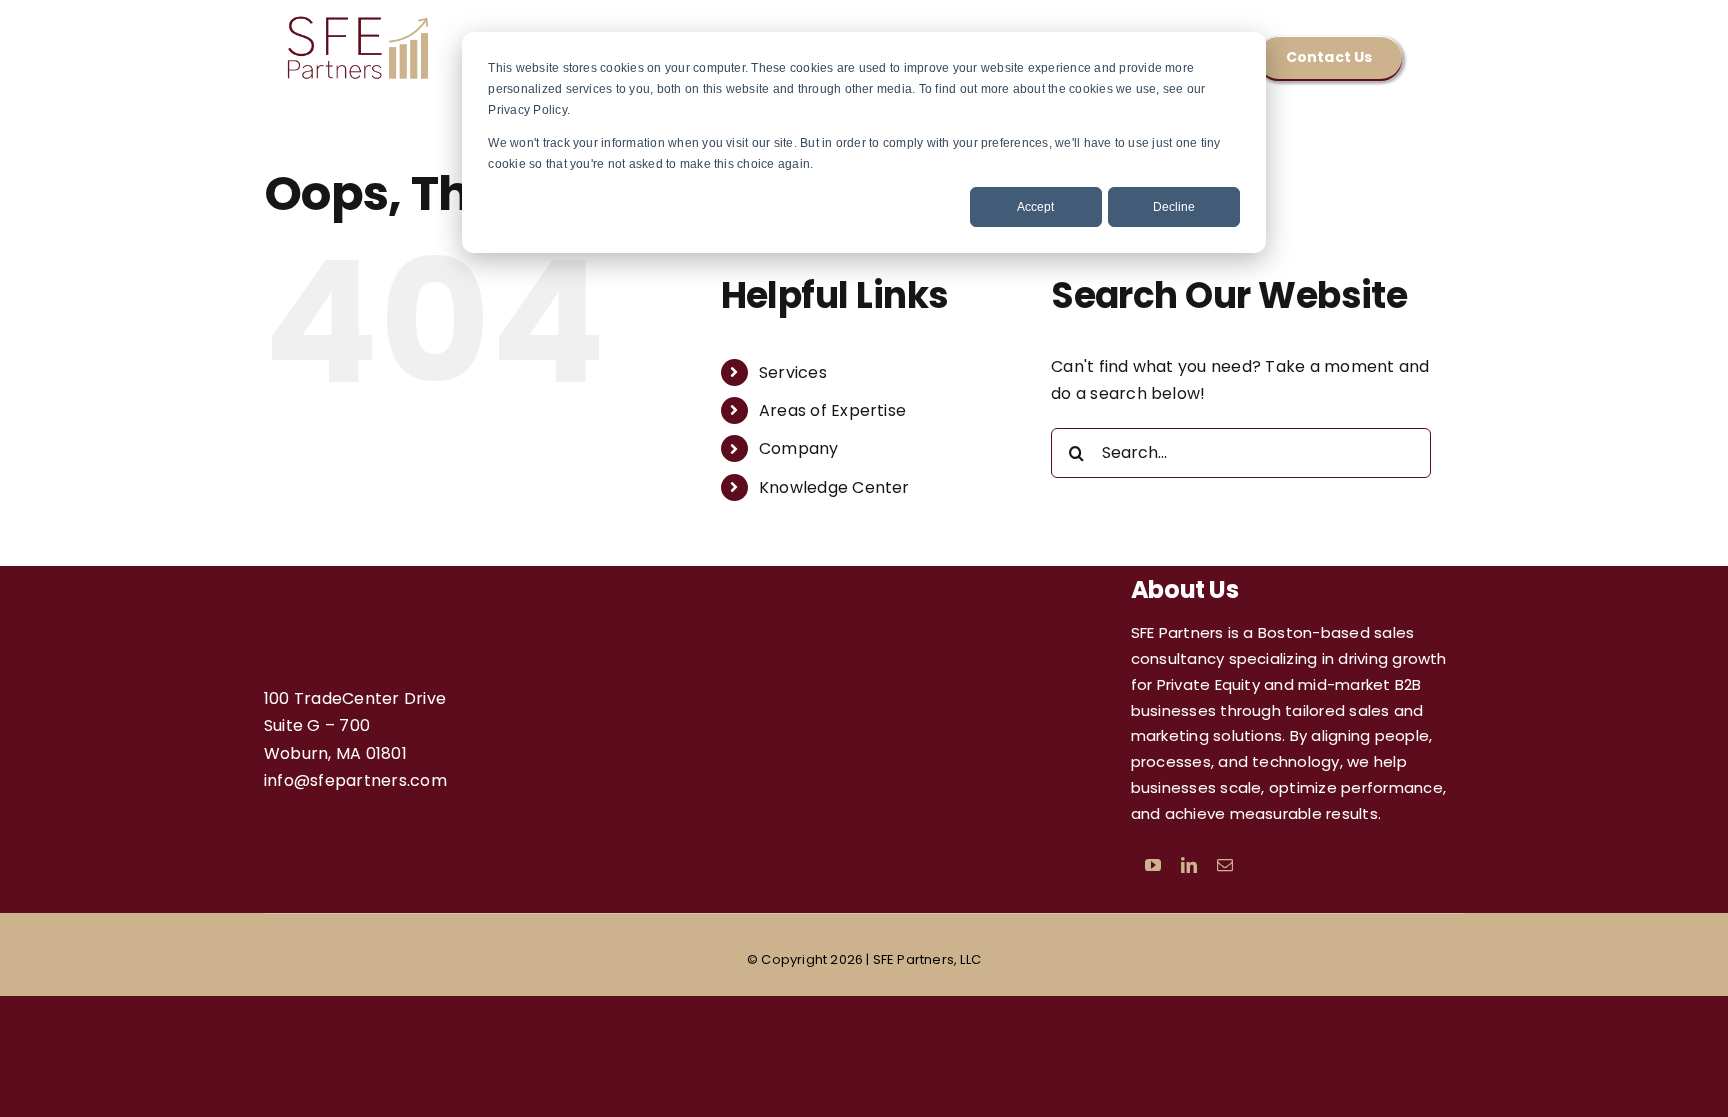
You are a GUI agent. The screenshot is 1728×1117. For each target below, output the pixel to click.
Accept (1035, 207)
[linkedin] (1189, 865)
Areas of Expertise (832, 410)
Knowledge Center (834, 487)
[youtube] (1153, 865)
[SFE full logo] (359, 19)
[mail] (1225, 865)
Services (793, 372)
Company (799, 448)
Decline (1174, 207)
